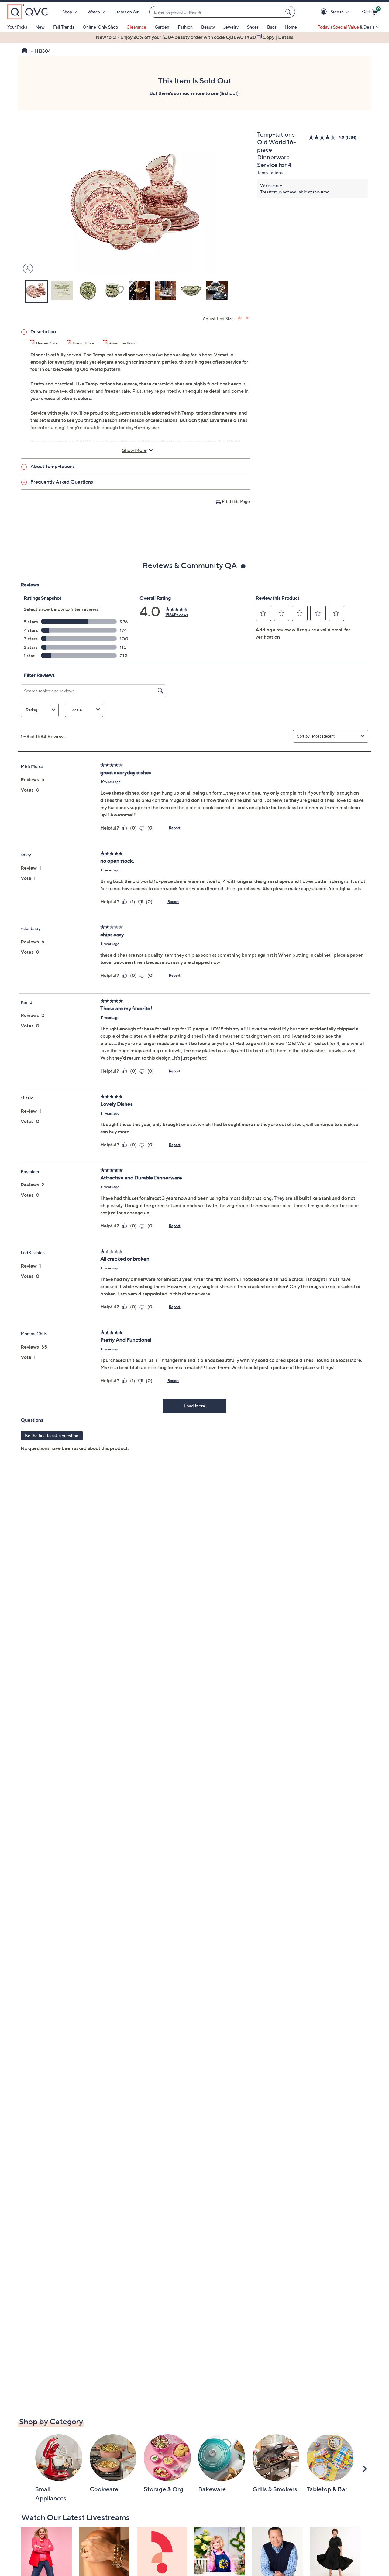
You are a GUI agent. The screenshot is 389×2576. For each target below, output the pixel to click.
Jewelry (231, 27)
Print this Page (236, 501)
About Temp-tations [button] (53, 466)
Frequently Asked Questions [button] (62, 482)
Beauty (208, 27)
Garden (162, 27)
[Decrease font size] (248, 318)
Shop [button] (67, 12)
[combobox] (216, 12)
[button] (325, 12)
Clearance (136, 27)
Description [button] (43, 331)
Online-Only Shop (100, 27)
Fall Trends (64, 27)
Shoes (253, 27)
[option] (194, 37)
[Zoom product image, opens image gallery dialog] (27, 269)
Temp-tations (270, 173)
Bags (272, 27)
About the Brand (123, 343)
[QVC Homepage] (24, 51)
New (40, 27)
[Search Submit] (289, 12)
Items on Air (127, 12)
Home (291, 27)
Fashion (185, 27)
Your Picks (17, 27)
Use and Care (47, 343)
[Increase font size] (240, 318)
